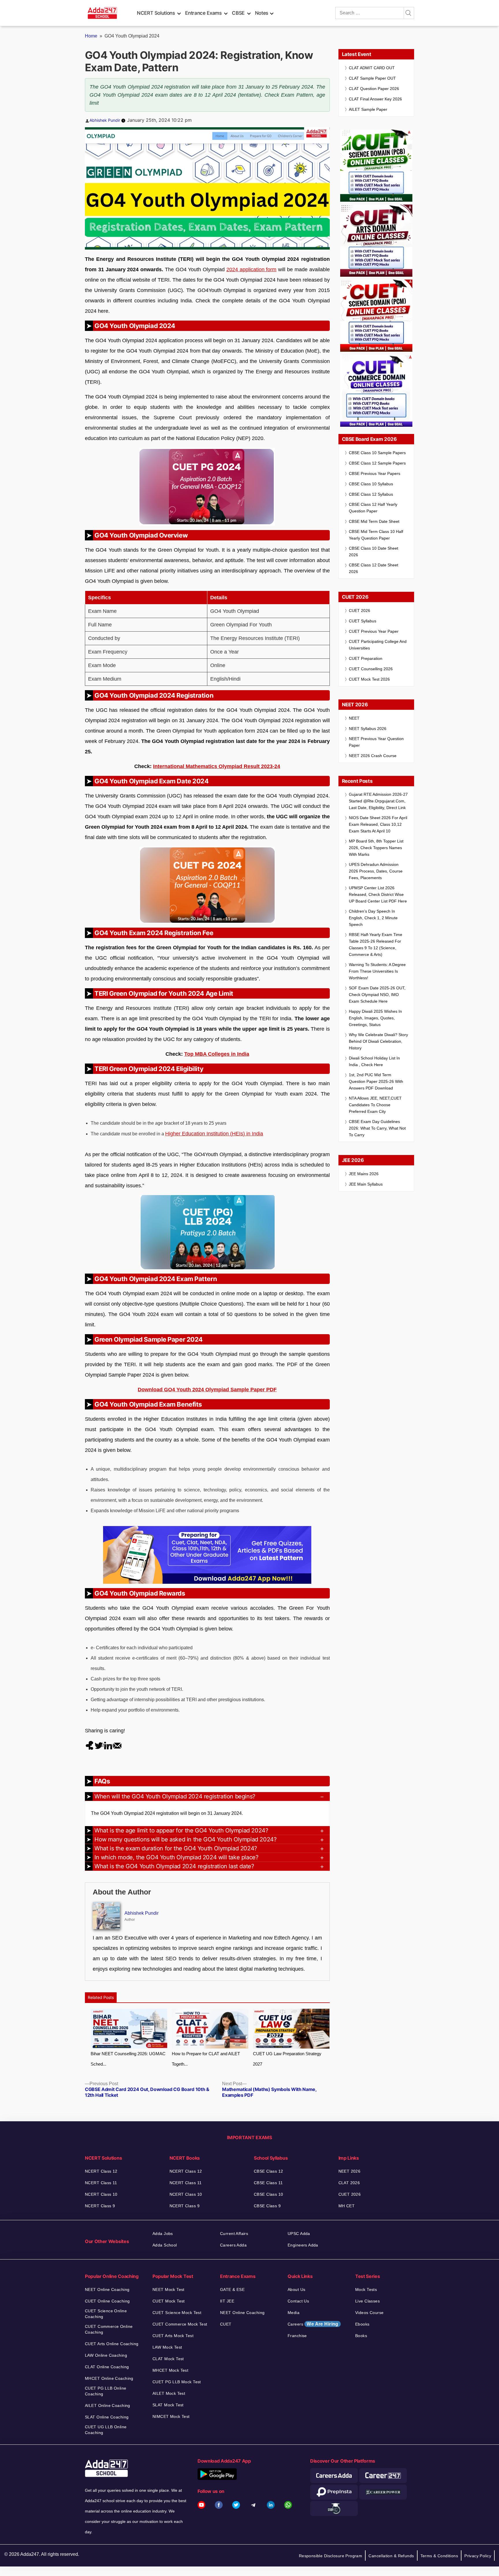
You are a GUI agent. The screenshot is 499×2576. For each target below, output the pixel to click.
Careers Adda (233, 2245)
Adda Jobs (163, 2234)
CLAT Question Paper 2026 (374, 89)
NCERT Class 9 (100, 2206)
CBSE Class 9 (267, 2206)
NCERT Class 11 (101, 2183)
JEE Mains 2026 (364, 1174)
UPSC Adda (299, 2234)
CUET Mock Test (169, 2301)
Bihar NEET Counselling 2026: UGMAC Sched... (128, 2059)
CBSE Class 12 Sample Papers (377, 463)
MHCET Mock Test (170, 2370)
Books (361, 2336)
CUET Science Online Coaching (106, 2314)
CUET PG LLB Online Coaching (106, 2391)
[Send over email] (117, 1745)
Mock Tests (366, 2289)
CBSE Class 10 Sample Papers (377, 453)
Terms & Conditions (439, 2556)
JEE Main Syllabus (366, 1184)
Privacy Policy (478, 2556)
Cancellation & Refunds (391, 2556)
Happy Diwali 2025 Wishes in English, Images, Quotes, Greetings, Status (375, 1018)
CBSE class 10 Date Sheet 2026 (374, 552)
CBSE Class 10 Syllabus (371, 484)
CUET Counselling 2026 (371, 669)
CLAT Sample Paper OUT (372, 78)
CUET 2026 (360, 611)
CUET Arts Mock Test (173, 2336)
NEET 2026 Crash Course (373, 756)
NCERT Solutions (156, 13)
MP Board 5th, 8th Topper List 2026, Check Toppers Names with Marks (376, 848)
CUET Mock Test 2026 (369, 679)
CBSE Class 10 (268, 2194)
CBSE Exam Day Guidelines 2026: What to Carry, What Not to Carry (377, 1128)
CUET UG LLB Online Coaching (106, 2430)
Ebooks (362, 2324)
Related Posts (101, 1997)
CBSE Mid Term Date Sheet (374, 521)
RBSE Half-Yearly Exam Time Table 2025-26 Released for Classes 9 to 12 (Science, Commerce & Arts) (376, 945)
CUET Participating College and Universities (378, 645)
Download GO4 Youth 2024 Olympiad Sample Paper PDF (207, 1390)
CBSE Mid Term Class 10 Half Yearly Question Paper (376, 535)
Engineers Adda (303, 2245)
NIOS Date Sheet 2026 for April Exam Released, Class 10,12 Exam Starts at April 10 (378, 824)
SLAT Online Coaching (107, 2417)
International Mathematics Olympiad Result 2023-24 (217, 766)
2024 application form (252, 269)
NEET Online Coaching (107, 2289)
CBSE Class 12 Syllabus (371, 494)
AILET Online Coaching (108, 2405)
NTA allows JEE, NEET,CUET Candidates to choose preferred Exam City (375, 1105)
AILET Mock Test (169, 2393)
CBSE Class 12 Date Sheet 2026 (374, 568)
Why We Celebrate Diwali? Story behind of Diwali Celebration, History (378, 1041)
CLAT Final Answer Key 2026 (375, 99)
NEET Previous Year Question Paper (376, 742)
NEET (354, 718)
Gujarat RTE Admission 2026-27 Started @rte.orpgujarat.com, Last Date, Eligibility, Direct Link (378, 801)
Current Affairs (234, 2234)
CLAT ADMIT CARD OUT (372, 68)
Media (294, 2313)
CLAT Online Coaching (107, 2367)
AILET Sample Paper (368, 109)
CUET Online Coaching (107, 2301)
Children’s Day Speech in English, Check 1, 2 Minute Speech (373, 918)
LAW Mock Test (167, 2347)
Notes (262, 13)
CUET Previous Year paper (374, 631)
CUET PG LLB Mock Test (177, 2382)
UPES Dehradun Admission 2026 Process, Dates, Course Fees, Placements (376, 871)
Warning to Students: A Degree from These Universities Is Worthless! (377, 971)
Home (91, 36)
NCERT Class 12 (101, 2171)
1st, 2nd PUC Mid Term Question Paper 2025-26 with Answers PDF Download (376, 1081)
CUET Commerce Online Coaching (109, 2329)
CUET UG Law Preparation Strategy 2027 (287, 2059)
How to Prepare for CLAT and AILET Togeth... (206, 2059)
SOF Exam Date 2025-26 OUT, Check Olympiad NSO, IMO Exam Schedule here (377, 995)
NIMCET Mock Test (171, 2416)
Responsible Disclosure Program (331, 2556)
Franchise (297, 2336)
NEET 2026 (350, 2171)
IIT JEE (227, 2301)
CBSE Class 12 (268, 2171)
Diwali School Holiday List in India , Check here (374, 1061)
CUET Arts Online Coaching (112, 2344)
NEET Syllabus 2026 (368, 729)
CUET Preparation (366, 658)
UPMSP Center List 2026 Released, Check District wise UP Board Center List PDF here (378, 894)
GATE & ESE (232, 2289)
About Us (296, 2289)
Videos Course (369, 2313)
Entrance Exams (203, 13)
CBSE (238, 13)
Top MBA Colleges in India (217, 1054)
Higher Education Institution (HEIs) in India (214, 1134)
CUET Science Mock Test (177, 2313)
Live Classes (367, 2301)
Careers (313, 2324)
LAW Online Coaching (106, 2355)
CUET (226, 2324)
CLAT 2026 (349, 2183)
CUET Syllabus (363, 621)
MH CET (347, 2206)
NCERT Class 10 (101, 2194)
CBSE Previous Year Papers (375, 473)
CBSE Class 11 (268, 2183)
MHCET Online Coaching (109, 2378)
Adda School (165, 2245)
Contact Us (298, 2301)
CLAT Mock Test (168, 2359)
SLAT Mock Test (168, 2405)
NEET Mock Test (168, 2289)
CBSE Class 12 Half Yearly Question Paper (373, 508)
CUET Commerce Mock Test (180, 2324)
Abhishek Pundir (105, 120)
